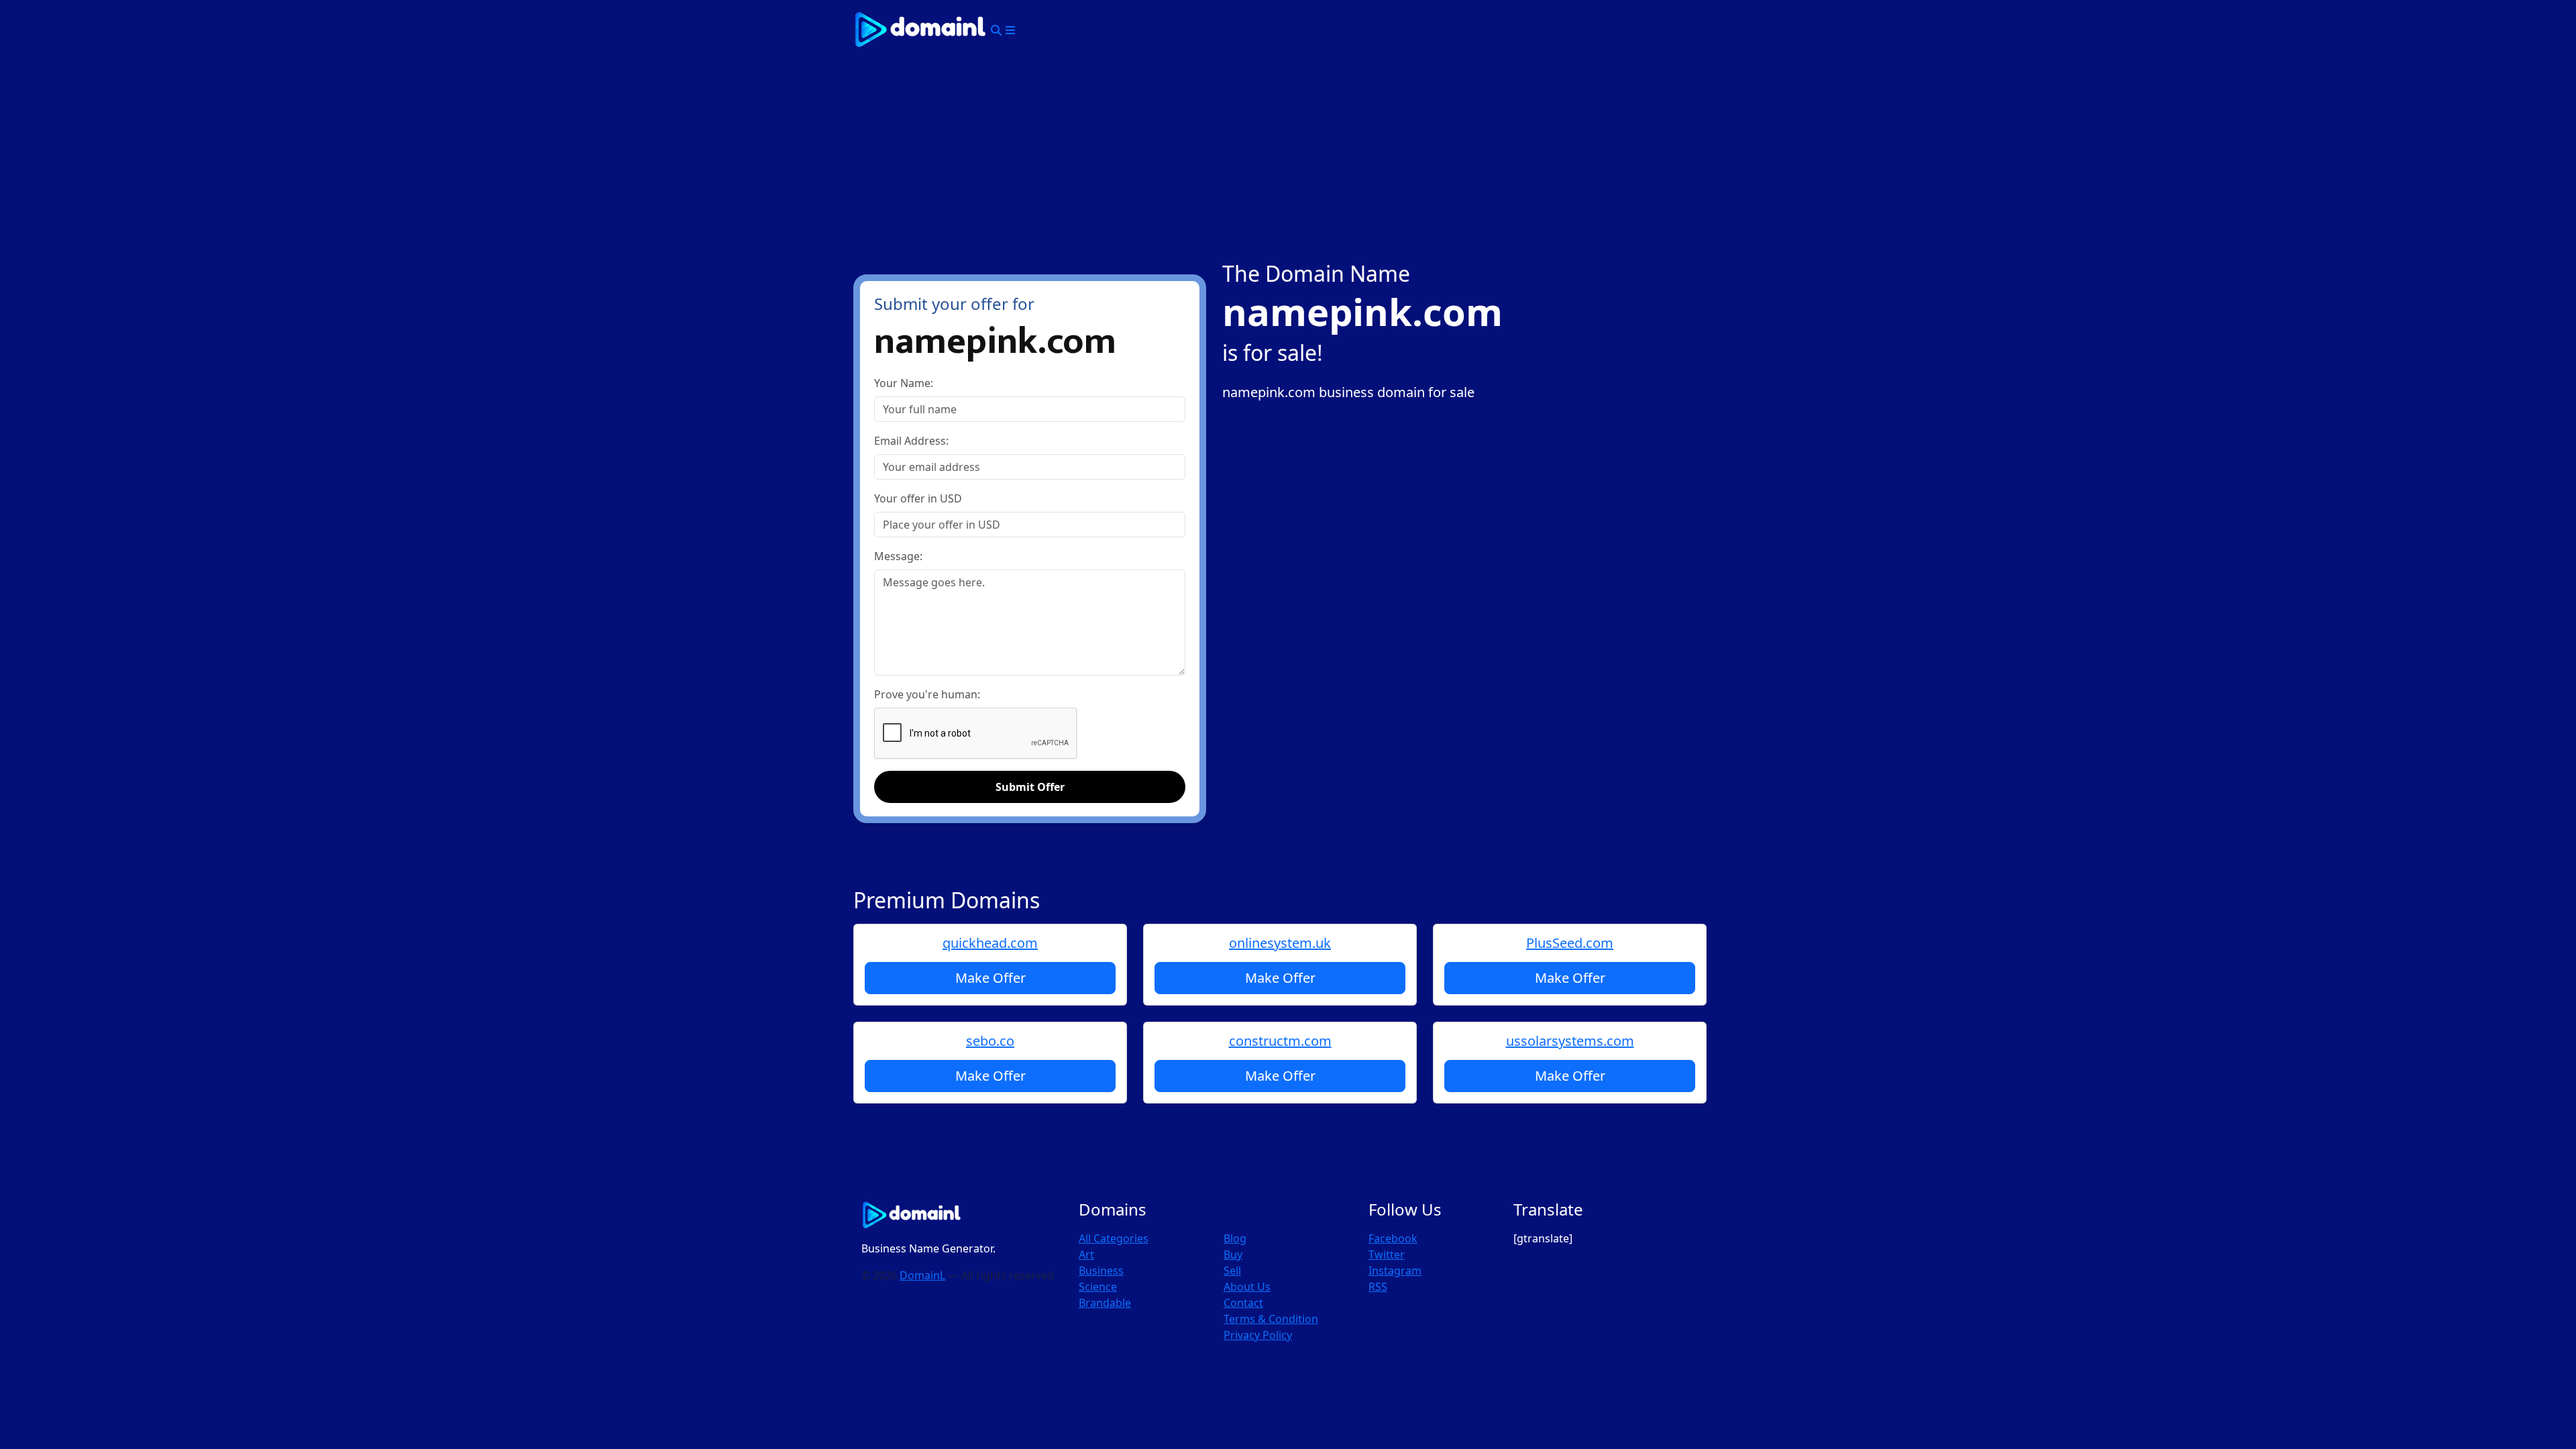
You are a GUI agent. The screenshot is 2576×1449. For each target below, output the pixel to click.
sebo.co (990, 1041)
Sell (1232, 1271)
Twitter (1387, 1254)
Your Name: (904, 383)
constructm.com (1280, 1041)
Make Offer (990, 978)
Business (1101, 1271)
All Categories (1114, 1238)
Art (1086, 1254)
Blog (1235, 1238)
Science (1098, 1287)
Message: (898, 556)
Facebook (1393, 1238)
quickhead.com (990, 943)
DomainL (922, 1275)
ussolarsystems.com (1570, 1041)
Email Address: (911, 441)
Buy (1233, 1254)
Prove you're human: (927, 694)
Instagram (1395, 1271)
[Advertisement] (1288, 160)
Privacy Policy (1258, 1335)
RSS (1378, 1287)
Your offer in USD (918, 498)
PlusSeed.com (1570, 943)
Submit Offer (1030, 787)
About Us (1247, 1287)
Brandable (1105, 1303)
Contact (1243, 1303)
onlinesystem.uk (1280, 943)
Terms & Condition (1271, 1319)
